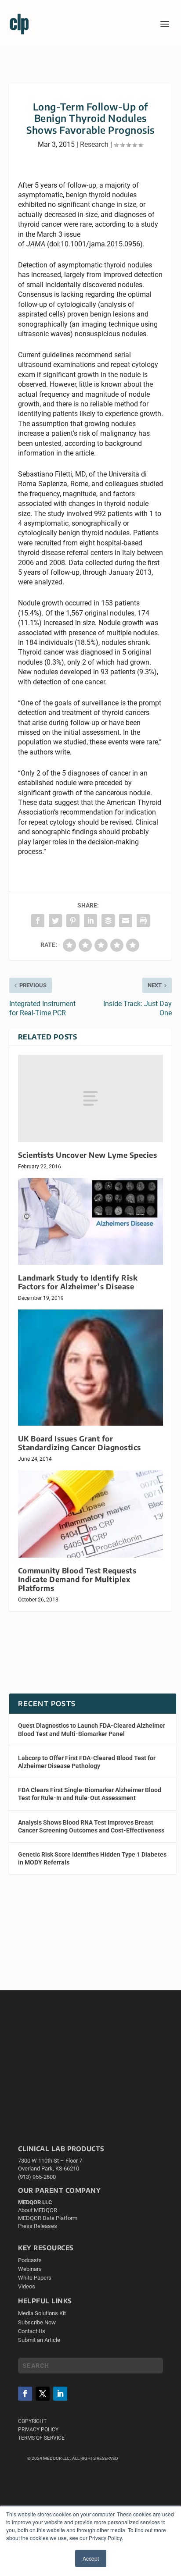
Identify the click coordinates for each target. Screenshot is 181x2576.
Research (94, 144)
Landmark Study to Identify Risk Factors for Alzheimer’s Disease (78, 1282)
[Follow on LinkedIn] (60, 2394)
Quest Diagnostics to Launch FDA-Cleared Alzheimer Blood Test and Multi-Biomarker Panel (92, 1729)
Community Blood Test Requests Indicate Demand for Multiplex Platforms (77, 1579)
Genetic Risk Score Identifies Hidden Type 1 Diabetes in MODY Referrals (92, 1858)
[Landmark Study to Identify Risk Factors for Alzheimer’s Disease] (91, 1221)
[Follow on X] (43, 2394)
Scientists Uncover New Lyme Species (88, 1155)
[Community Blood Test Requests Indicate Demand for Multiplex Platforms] (91, 1514)
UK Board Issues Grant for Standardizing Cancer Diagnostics (80, 1443)
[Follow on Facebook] (25, 2394)
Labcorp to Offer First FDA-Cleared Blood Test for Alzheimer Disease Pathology (87, 1762)
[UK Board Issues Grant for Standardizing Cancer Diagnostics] (91, 1368)
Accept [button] (91, 2558)
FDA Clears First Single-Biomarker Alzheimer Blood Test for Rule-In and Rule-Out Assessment (90, 1794)
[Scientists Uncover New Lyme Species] (91, 1098)
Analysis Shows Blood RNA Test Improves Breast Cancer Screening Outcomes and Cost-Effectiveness (91, 1826)
